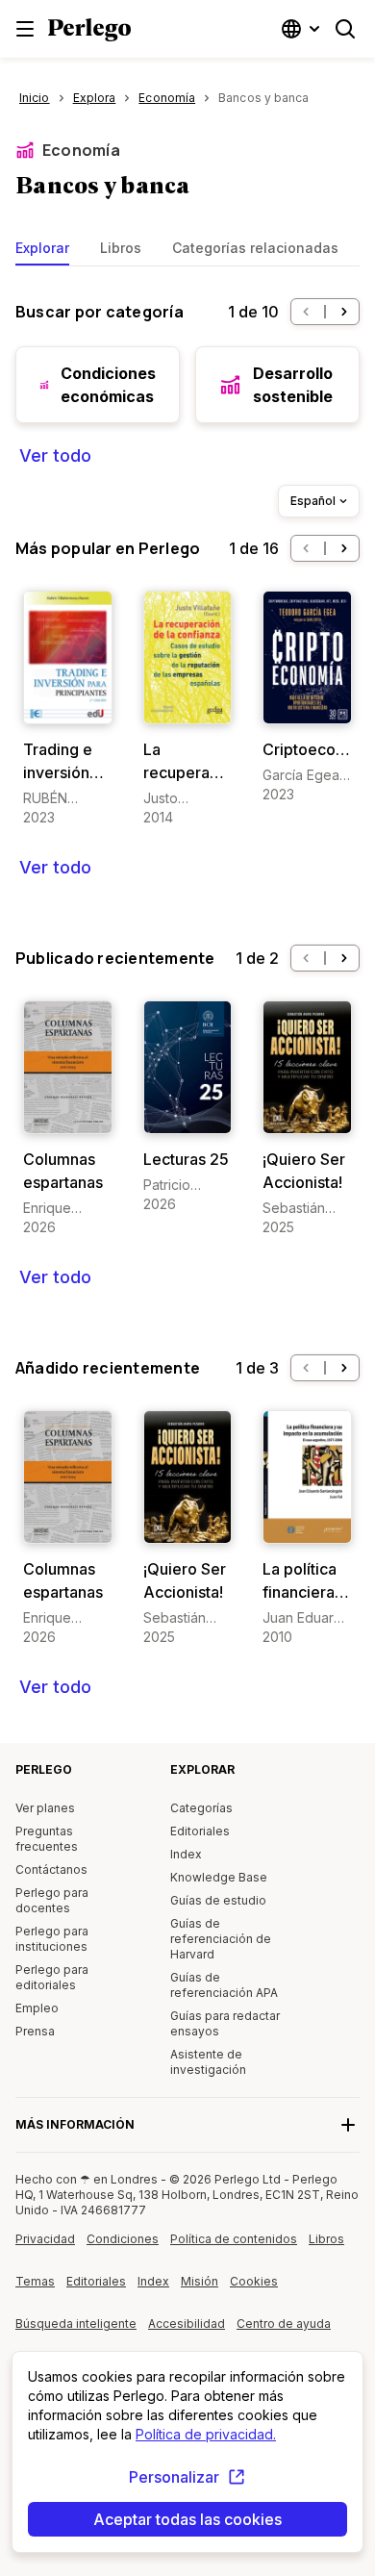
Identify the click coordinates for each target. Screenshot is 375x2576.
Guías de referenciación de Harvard (221, 1939)
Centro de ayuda (285, 2331)
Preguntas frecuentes (47, 1839)
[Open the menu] (25, 29)
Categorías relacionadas (255, 248)
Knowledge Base (219, 1877)
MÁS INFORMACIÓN (75, 2124)
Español (313, 501)
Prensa (35, 2031)
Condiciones (123, 2239)
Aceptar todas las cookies (187, 2519)
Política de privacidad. (206, 2434)
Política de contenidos (234, 2246)
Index (186, 1854)
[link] (68, 709)
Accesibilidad (192, 2331)
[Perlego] (89, 32)
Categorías (201, 1808)
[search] (345, 29)
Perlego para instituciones (52, 1939)
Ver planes (45, 1808)
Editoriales (200, 1831)
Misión (200, 2281)
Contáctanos (51, 1869)
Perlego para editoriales (52, 1977)
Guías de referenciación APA (224, 1985)
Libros (121, 248)
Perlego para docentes (52, 1900)
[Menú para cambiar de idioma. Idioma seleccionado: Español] (303, 29)
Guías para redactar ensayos (225, 2023)
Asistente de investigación (208, 2062)
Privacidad (45, 2239)
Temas (35, 2281)
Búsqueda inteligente (76, 2323)
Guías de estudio (218, 1900)
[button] (306, 312)
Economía (81, 150)
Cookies (254, 2281)
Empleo (37, 2008)
